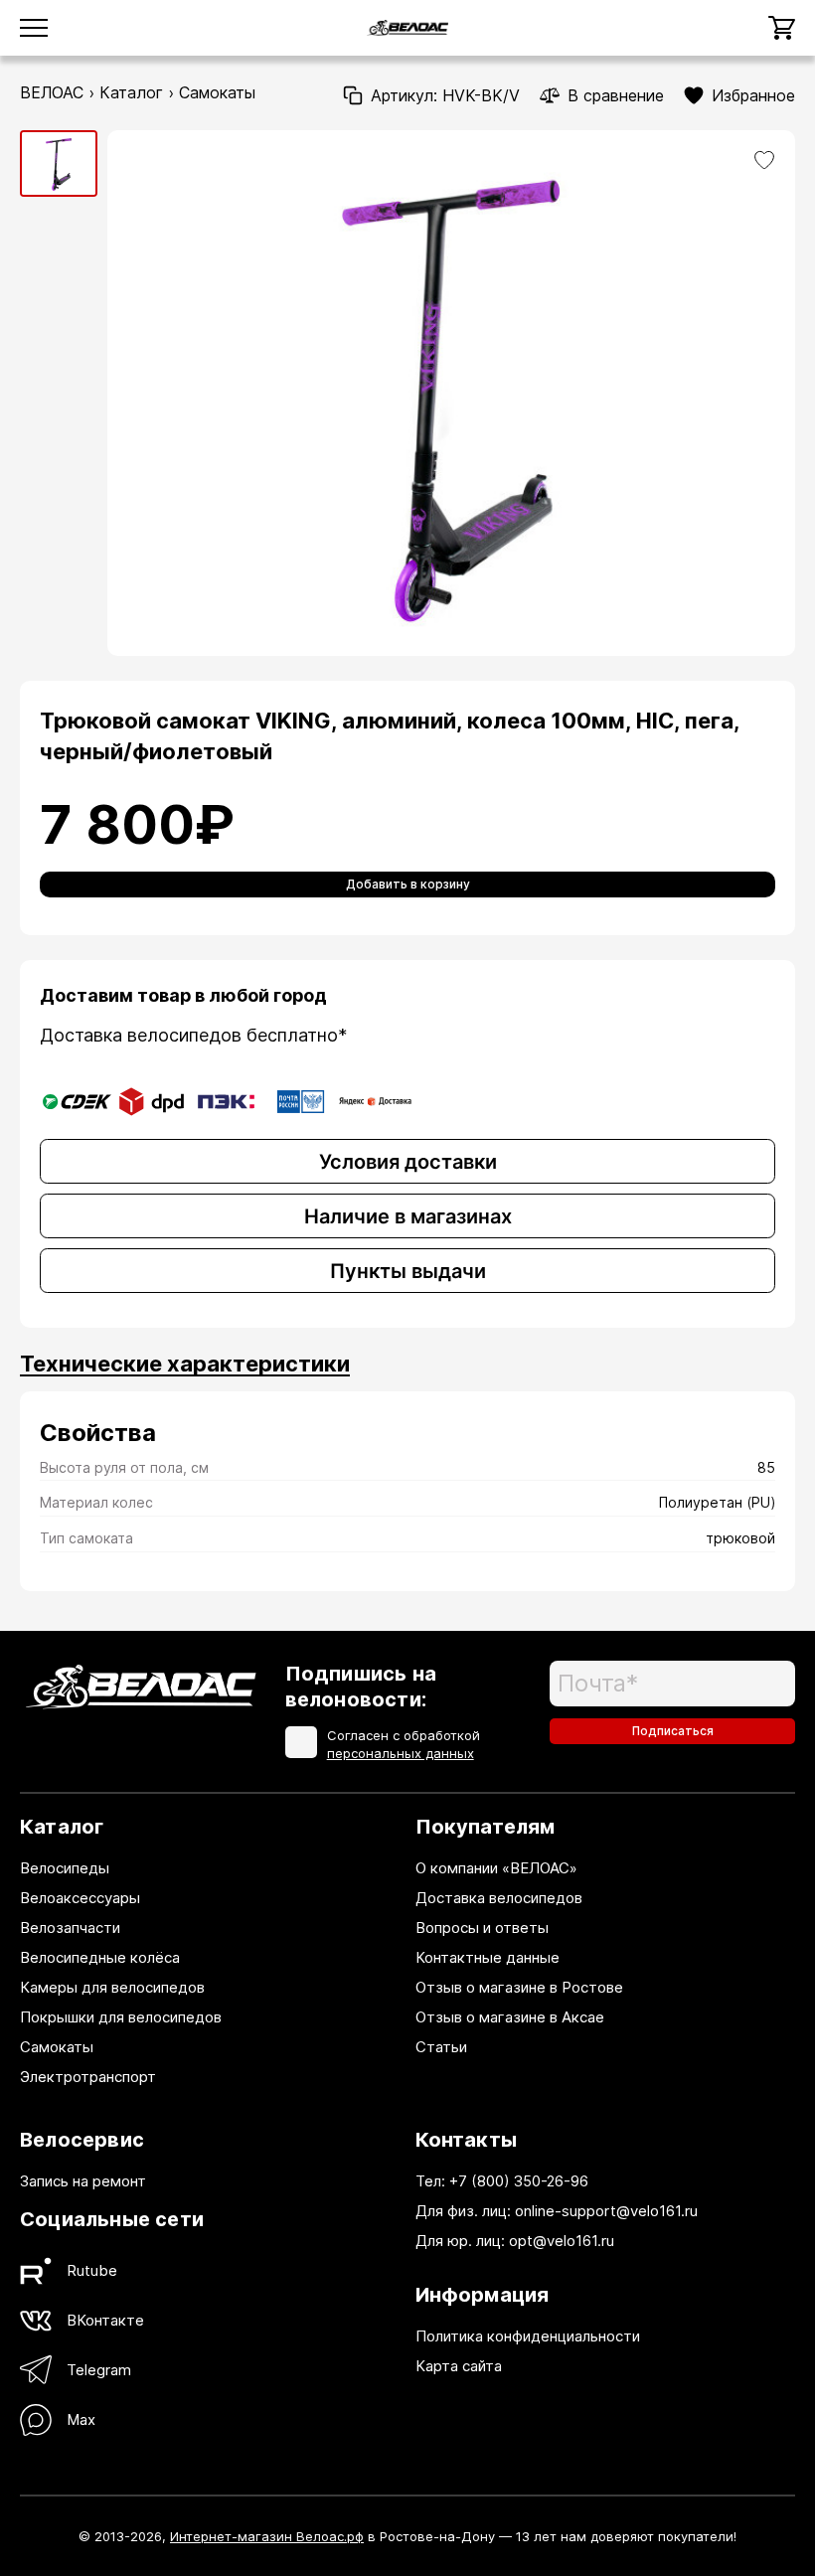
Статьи (441, 2047)
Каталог (131, 92)
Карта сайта (459, 2366)
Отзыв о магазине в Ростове (519, 1987)
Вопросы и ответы (482, 1928)
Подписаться (673, 1731)
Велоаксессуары (80, 1898)
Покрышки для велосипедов (121, 2017)
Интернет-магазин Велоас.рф (267, 2536)
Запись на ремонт (83, 2181)
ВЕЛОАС (52, 92)
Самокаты (217, 92)
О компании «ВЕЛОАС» (496, 1868)
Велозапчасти (70, 1928)
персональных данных (401, 1753)
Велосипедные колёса (100, 1957)
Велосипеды (65, 1868)
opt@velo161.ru (562, 2241)
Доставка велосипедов (499, 1898)
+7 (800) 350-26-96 (519, 2181)
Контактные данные (488, 1957)
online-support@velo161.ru (606, 2211)
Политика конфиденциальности (528, 2336)
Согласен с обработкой (404, 1744)
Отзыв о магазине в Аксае (510, 2017)
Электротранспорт (88, 2077)
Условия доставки (408, 1162)
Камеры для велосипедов (112, 1987)
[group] (59, 163)
